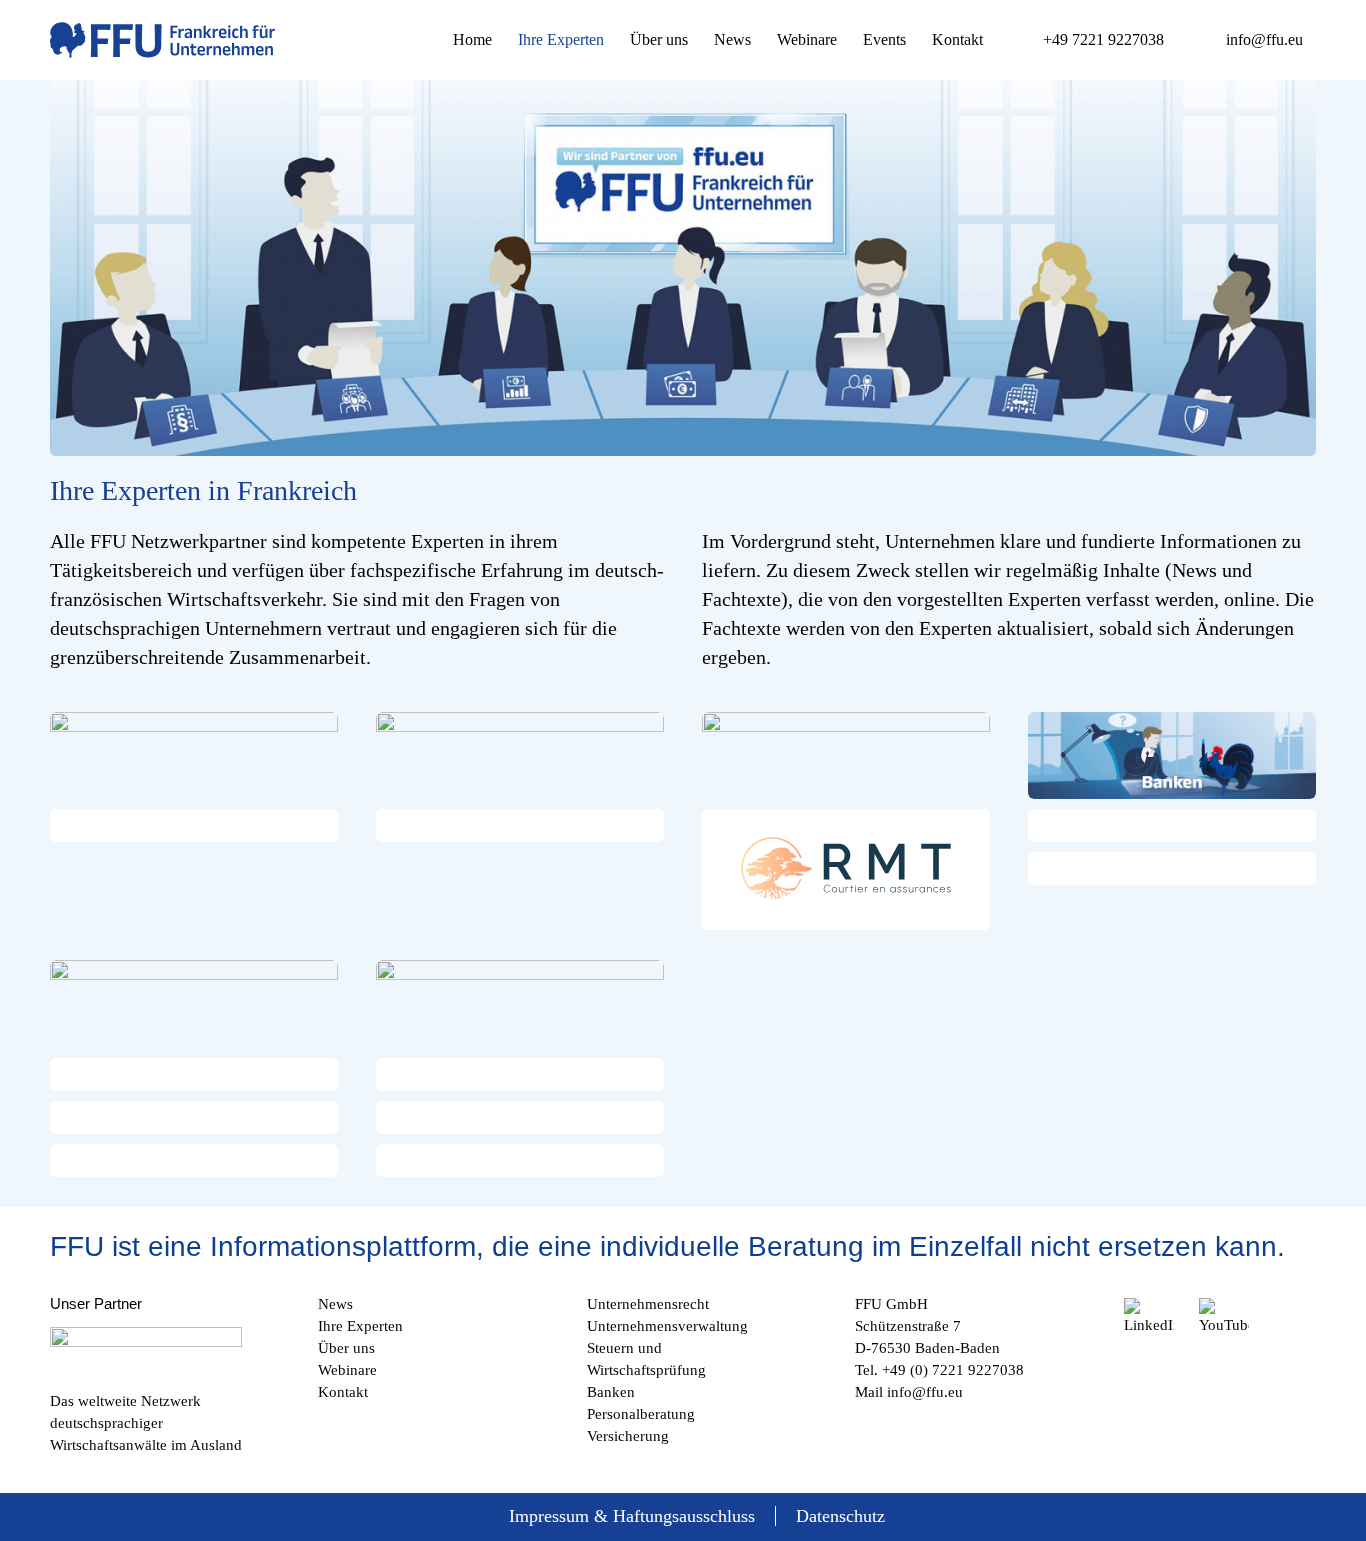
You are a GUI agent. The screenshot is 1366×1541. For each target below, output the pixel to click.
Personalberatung (641, 1414)
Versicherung (628, 1436)
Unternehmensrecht (648, 1304)
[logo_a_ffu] (162, 40)
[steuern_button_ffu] (194, 1003)
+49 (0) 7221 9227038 (953, 1370)
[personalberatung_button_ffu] (520, 1003)
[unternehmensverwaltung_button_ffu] (520, 755)
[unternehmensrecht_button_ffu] (194, 755)
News (335, 1304)
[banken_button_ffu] (1172, 755)
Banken (611, 1392)
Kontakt (343, 1392)
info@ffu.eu (925, 1392)
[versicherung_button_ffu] (846, 755)
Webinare (347, 1370)
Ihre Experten (360, 1326)
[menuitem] (472, 40)
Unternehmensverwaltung (667, 1326)
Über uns (346, 1348)
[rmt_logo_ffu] (846, 869)
